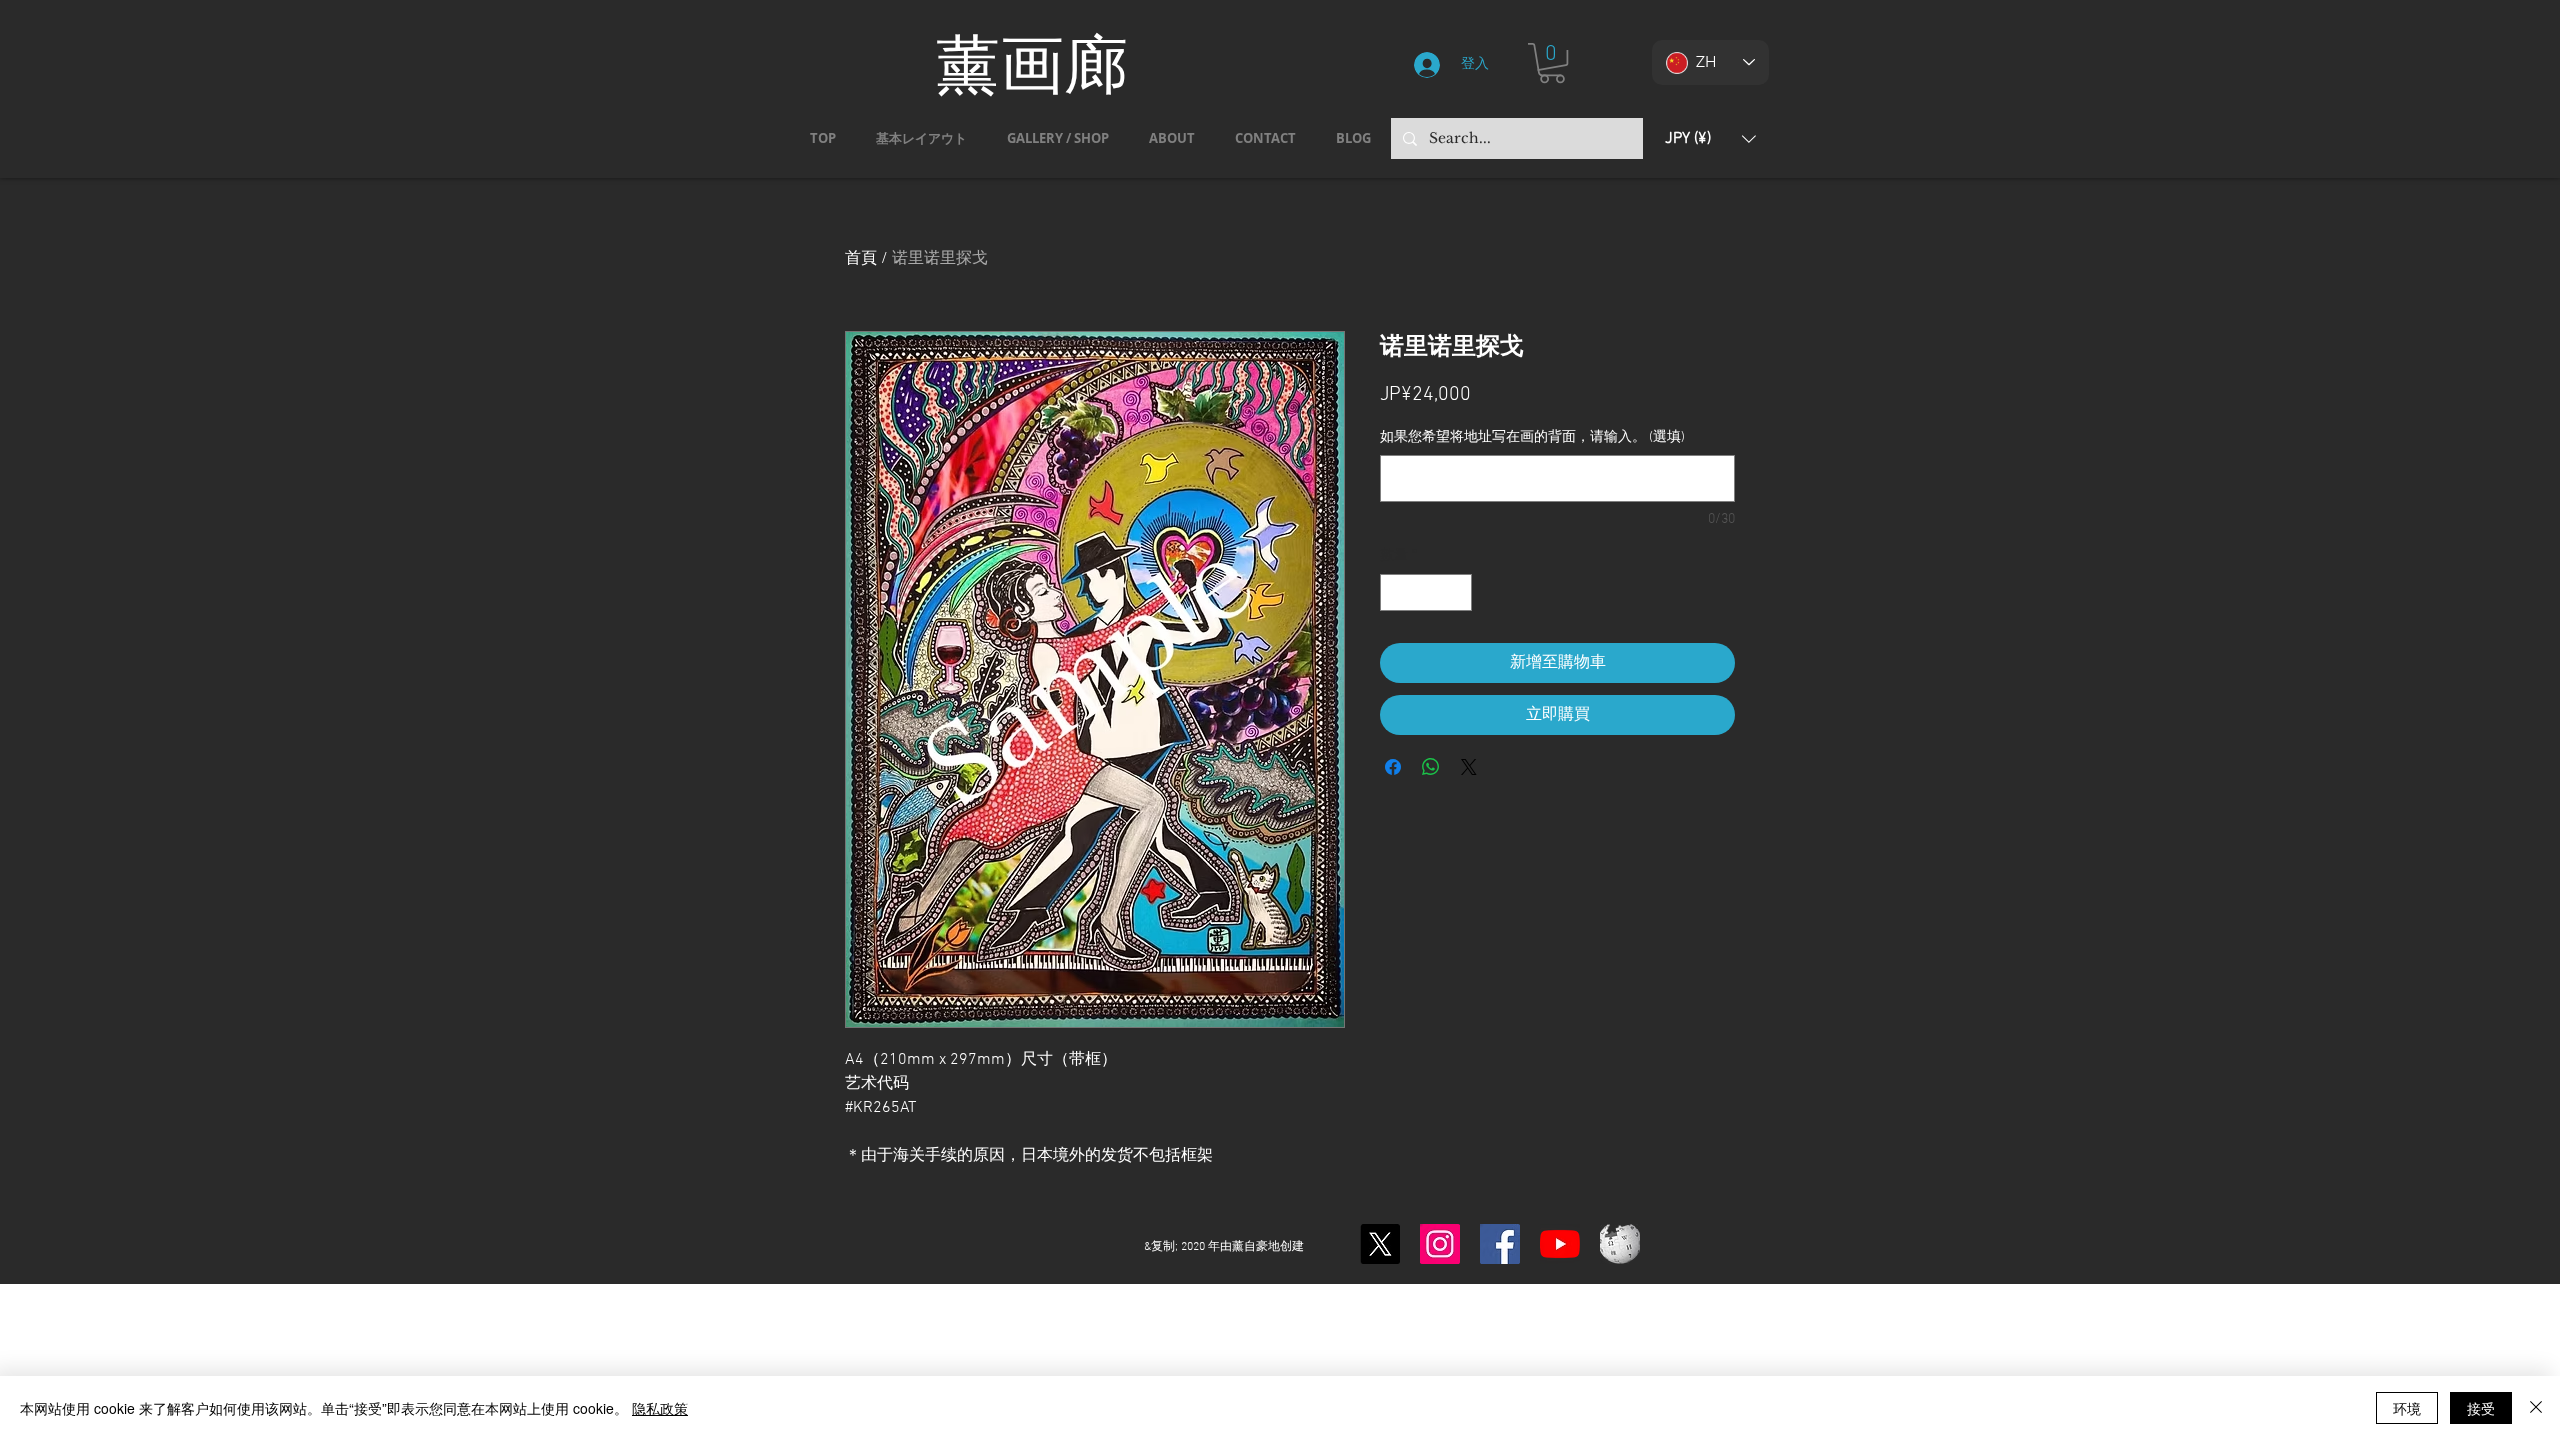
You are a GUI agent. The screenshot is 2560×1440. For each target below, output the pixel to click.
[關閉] (2536, 1408)
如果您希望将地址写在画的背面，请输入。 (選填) (1532, 437)
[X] (1380, 1244)
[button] (1552, 63)
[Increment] (1456, 592)
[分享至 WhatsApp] (1431, 767)
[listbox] (1710, 138)
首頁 (861, 259)
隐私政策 (660, 1408)
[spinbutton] (1426, 592)
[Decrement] (1395, 592)
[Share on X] (1469, 767)
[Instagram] (1440, 1244)
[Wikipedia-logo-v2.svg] (1620, 1244)
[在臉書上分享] (1393, 767)
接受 (2481, 1408)
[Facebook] (1500, 1244)
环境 (2407, 1408)
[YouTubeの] (1560, 1244)
